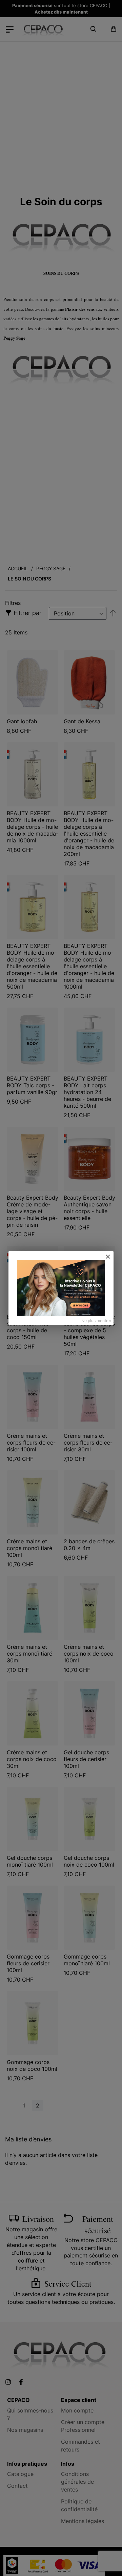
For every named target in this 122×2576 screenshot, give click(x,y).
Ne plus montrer (96, 1321)
